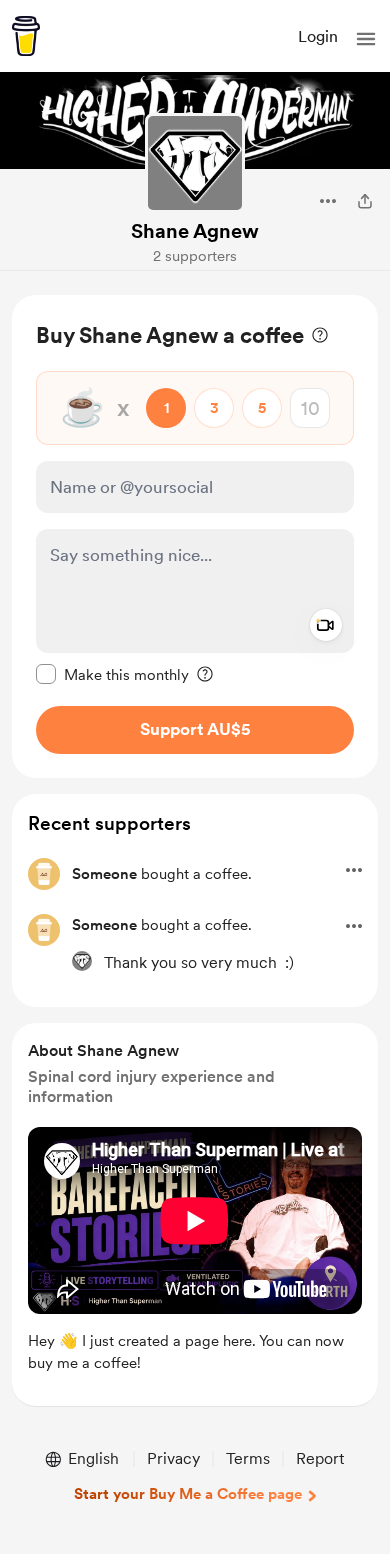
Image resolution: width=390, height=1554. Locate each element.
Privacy (173, 1458)
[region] (195, 536)
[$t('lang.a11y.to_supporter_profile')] (82, 961)
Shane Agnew (195, 231)
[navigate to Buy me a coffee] (26, 36)
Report (320, 1458)
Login (318, 36)
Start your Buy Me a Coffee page (188, 1494)
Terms (248, 1458)
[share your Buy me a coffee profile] (365, 201)
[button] (366, 39)
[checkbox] (112, 674)
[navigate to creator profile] (195, 163)
